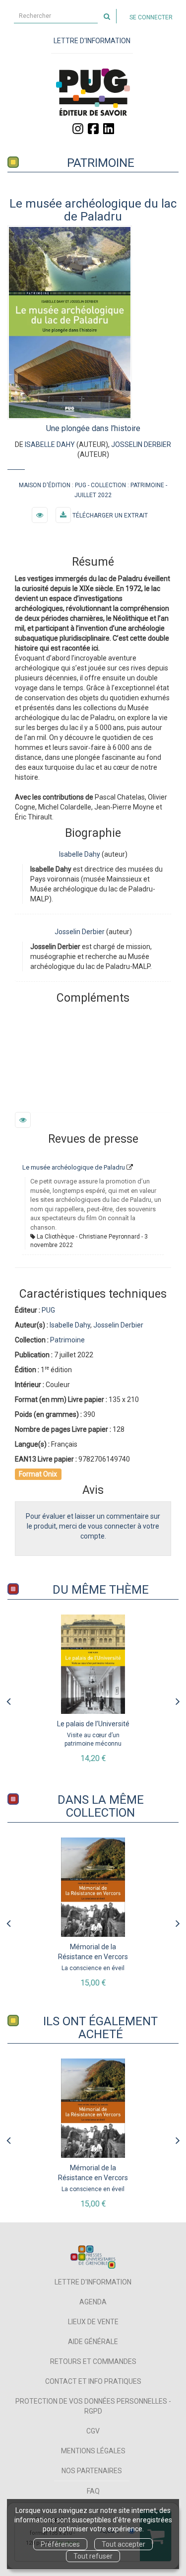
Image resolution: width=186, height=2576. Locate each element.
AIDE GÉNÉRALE (93, 2342)
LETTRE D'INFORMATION (92, 41)
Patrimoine (101, 163)
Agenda (93, 2302)
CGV (93, 2431)
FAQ (93, 2491)
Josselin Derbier (141, 444)
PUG (81, 485)
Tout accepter (124, 2544)
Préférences (60, 2544)
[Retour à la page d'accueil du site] (93, 92)
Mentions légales (93, 2451)
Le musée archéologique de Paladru (74, 1167)
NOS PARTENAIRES (92, 2471)
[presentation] (8, 1699)
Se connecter (151, 17)
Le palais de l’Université (93, 1724)
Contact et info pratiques (93, 2381)
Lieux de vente (93, 2322)
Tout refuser (93, 2556)
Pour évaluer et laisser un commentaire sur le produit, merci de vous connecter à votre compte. (93, 1526)
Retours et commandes (93, 2361)
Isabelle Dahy (50, 444)
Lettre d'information (93, 2282)
